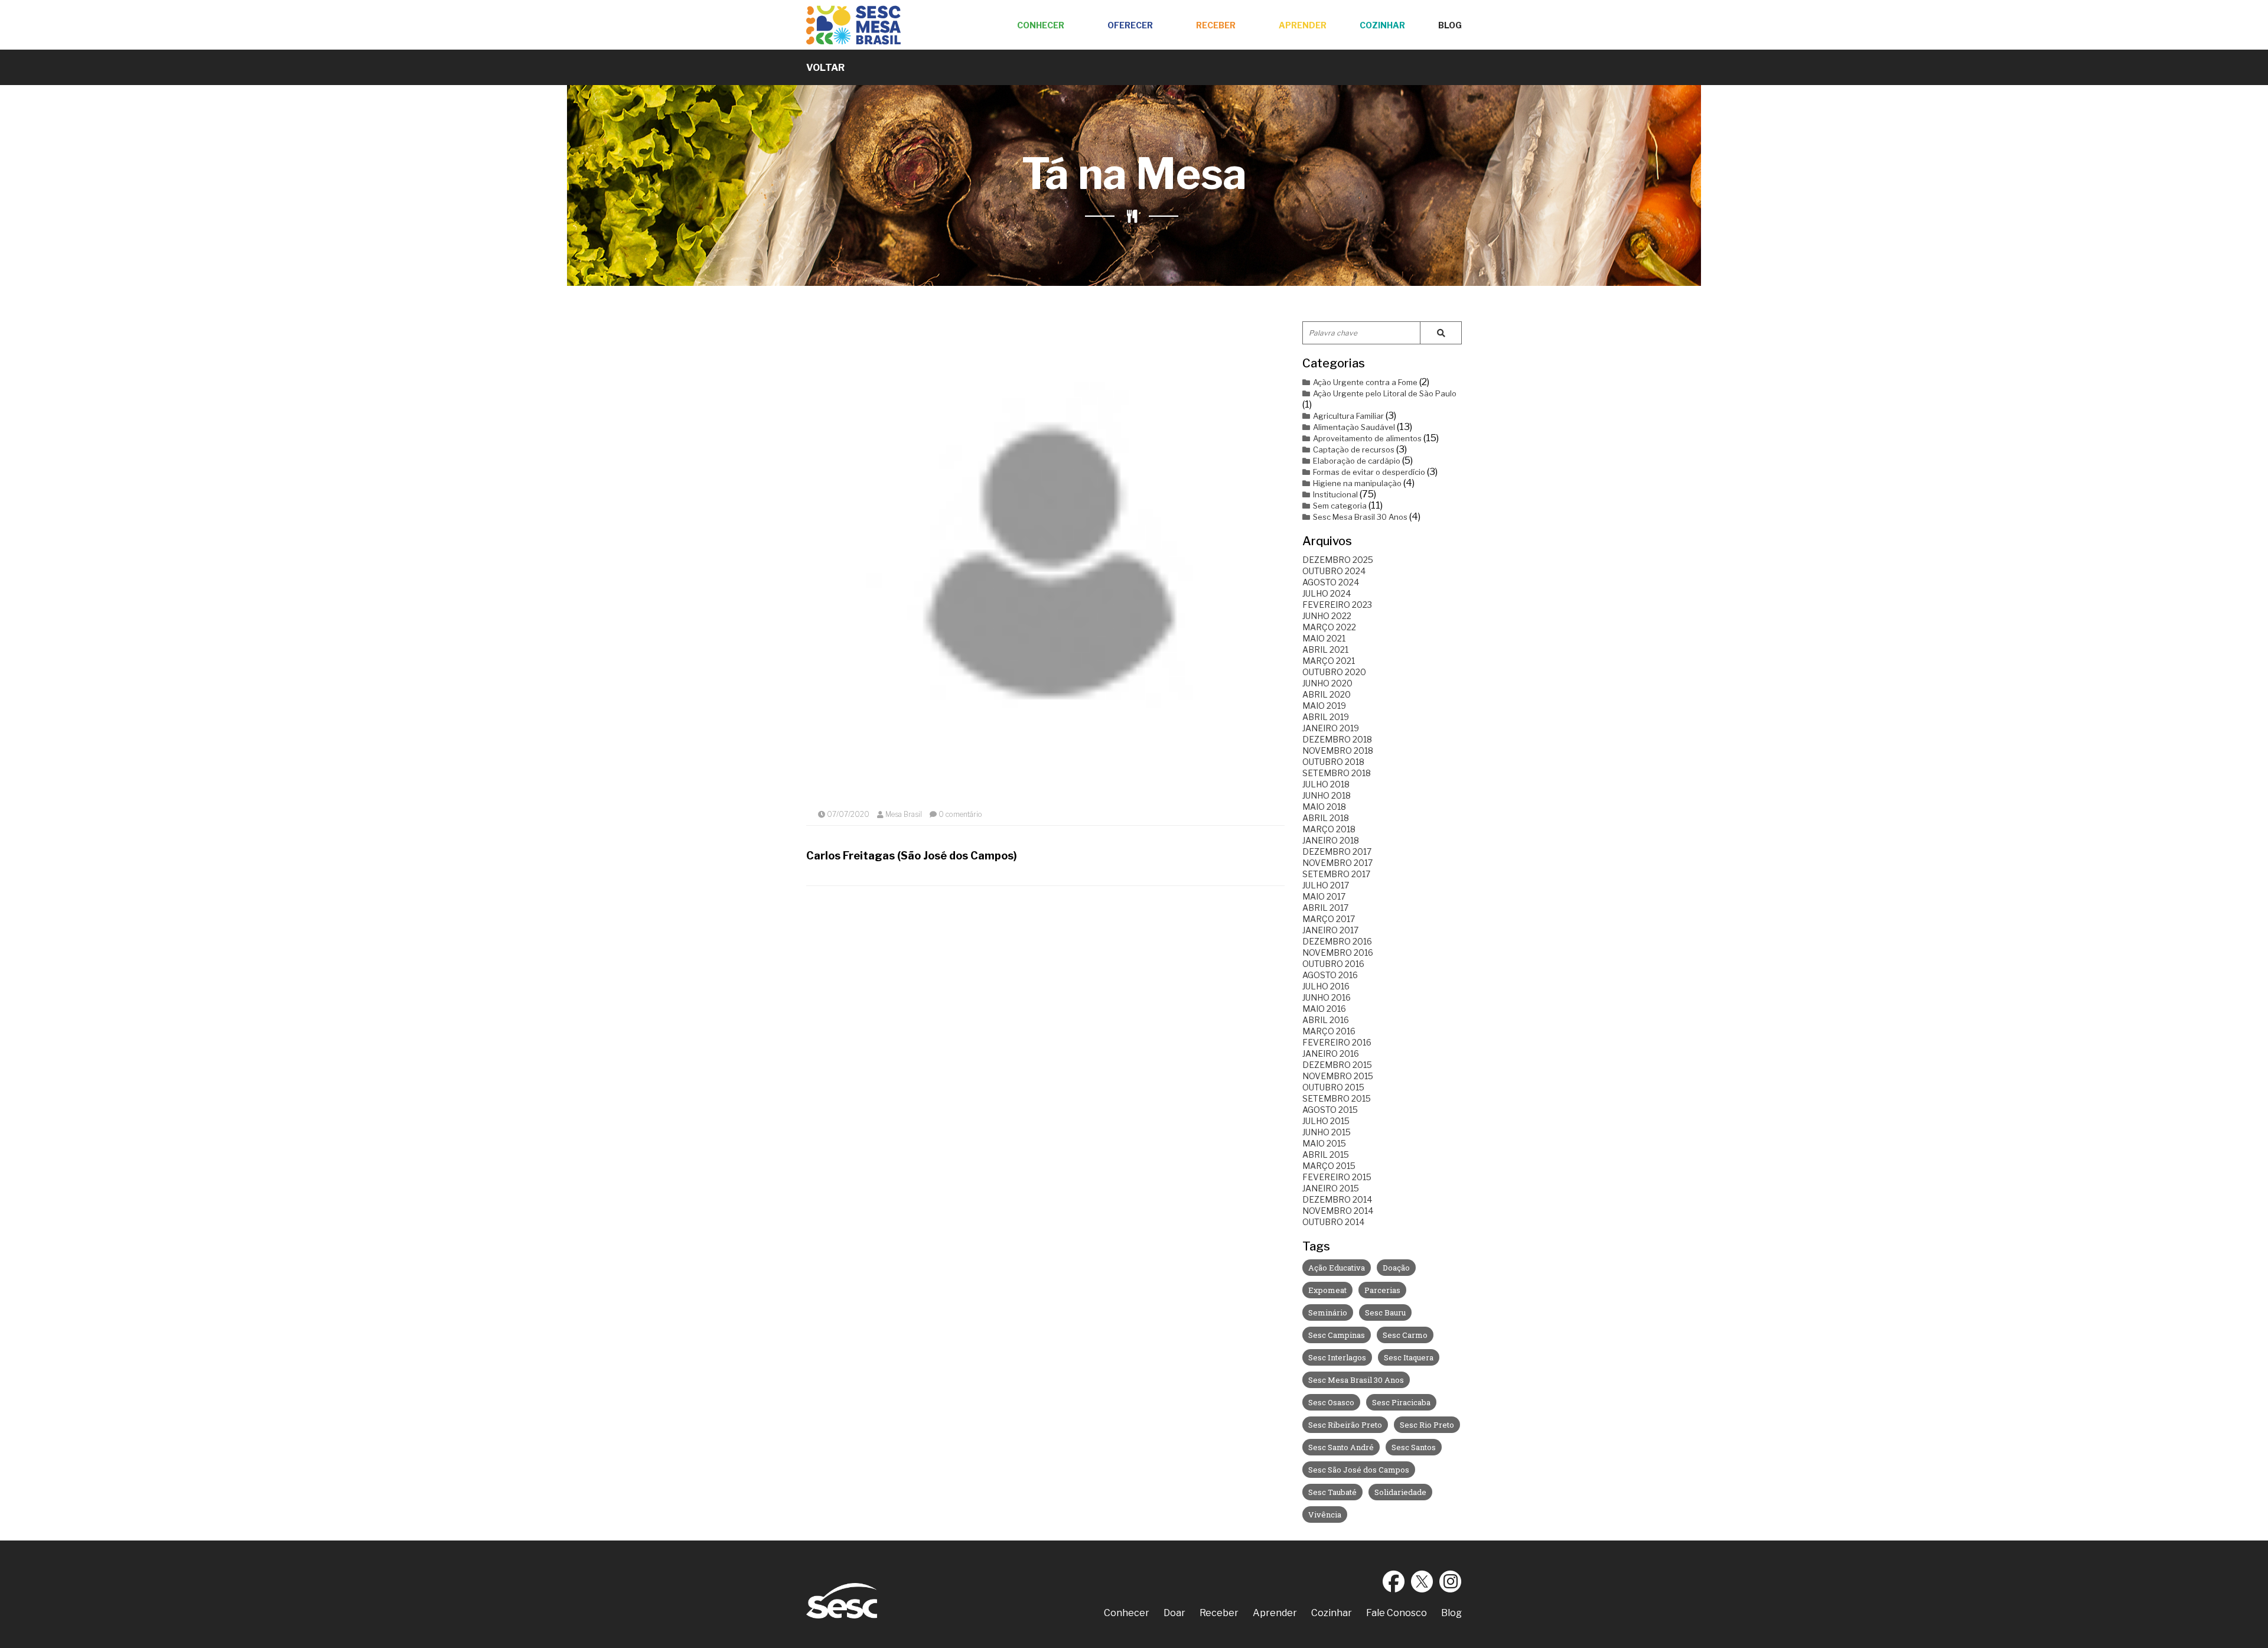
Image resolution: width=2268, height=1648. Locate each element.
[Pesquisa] (1441, 333)
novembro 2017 (1337, 863)
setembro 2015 (1337, 1098)
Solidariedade (1400, 1492)
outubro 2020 (1334, 672)
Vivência (1325, 1515)
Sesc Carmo (1405, 1335)
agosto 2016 (1330, 975)
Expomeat (1327, 1290)
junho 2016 (1327, 997)
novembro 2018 (1338, 750)
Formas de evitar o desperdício (1369, 472)
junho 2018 (1327, 795)
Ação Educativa (1337, 1268)
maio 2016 (1324, 1009)
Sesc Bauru (1385, 1312)
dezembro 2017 (1337, 851)
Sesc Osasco (1331, 1402)
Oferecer (1130, 25)
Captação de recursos (1354, 450)
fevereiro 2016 (1337, 1042)
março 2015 (1329, 1166)
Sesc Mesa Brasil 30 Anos (1360, 517)
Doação (1396, 1268)
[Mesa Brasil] (853, 25)
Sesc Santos (1414, 1447)
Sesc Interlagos (1337, 1357)
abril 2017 (1325, 908)
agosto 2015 (1330, 1110)
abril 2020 (1327, 694)
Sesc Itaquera (1409, 1357)
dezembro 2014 (1337, 1199)
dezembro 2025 (1338, 560)
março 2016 (1329, 1031)
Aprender (1303, 25)
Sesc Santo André (1341, 1447)
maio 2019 (1324, 706)
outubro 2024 (1334, 571)
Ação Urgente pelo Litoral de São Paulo (1385, 393)
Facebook (1394, 1581)
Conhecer (1041, 25)
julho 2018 (1326, 784)
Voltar (825, 68)
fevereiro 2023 (1337, 605)
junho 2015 (1327, 1132)
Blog (1450, 25)
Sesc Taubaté (1332, 1492)
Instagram (1451, 1581)
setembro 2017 (1336, 874)
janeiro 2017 (1330, 930)
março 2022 (1329, 627)
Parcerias (1382, 1290)
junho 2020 (1327, 683)
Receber (1216, 25)
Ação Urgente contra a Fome (1365, 382)
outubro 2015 (1333, 1087)
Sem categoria (1340, 506)
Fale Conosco (1397, 1613)
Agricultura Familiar (1348, 416)
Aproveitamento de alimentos (1367, 438)
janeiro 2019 (1331, 728)
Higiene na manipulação (1357, 483)
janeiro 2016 (1331, 1053)
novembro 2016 (1338, 952)
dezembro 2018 (1337, 739)
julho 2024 (1327, 593)
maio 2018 (1324, 807)
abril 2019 (1326, 717)
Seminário (1328, 1312)
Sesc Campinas (1337, 1335)
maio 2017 (1324, 896)
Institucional (1335, 494)
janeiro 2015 (1331, 1188)
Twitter (1422, 1581)
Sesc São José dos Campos (1359, 1470)
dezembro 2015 (1337, 1065)
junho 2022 (1327, 616)
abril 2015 (1326, 1154)
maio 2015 (1324, 1143)
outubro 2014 (1333, 1222)
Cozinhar (1382, 25)
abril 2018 (1326, 818)
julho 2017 (1326, 885)
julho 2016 (1326, 986)
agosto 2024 (1331, 582)
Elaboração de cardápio (1357, 461)
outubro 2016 (1333, 964)
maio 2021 (1324, 638)
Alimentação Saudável (1354, 427)
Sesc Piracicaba (1401, 1402)
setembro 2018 (1337, 773)
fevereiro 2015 (1337, 1177)
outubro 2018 (1333, 762)
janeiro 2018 (1331, 840)
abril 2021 (1325, 649)
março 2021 (1329, 661)
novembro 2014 (1338, 1211)
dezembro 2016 (1337, 941)
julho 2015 (1326, 1121)
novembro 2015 (1338, 1076)
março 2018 (1329, 829)
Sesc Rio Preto (1427, 1425)
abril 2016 (1326, 1020)
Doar (1174, 1613)
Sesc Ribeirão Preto (1345, 1425)
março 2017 (1329, 919)
